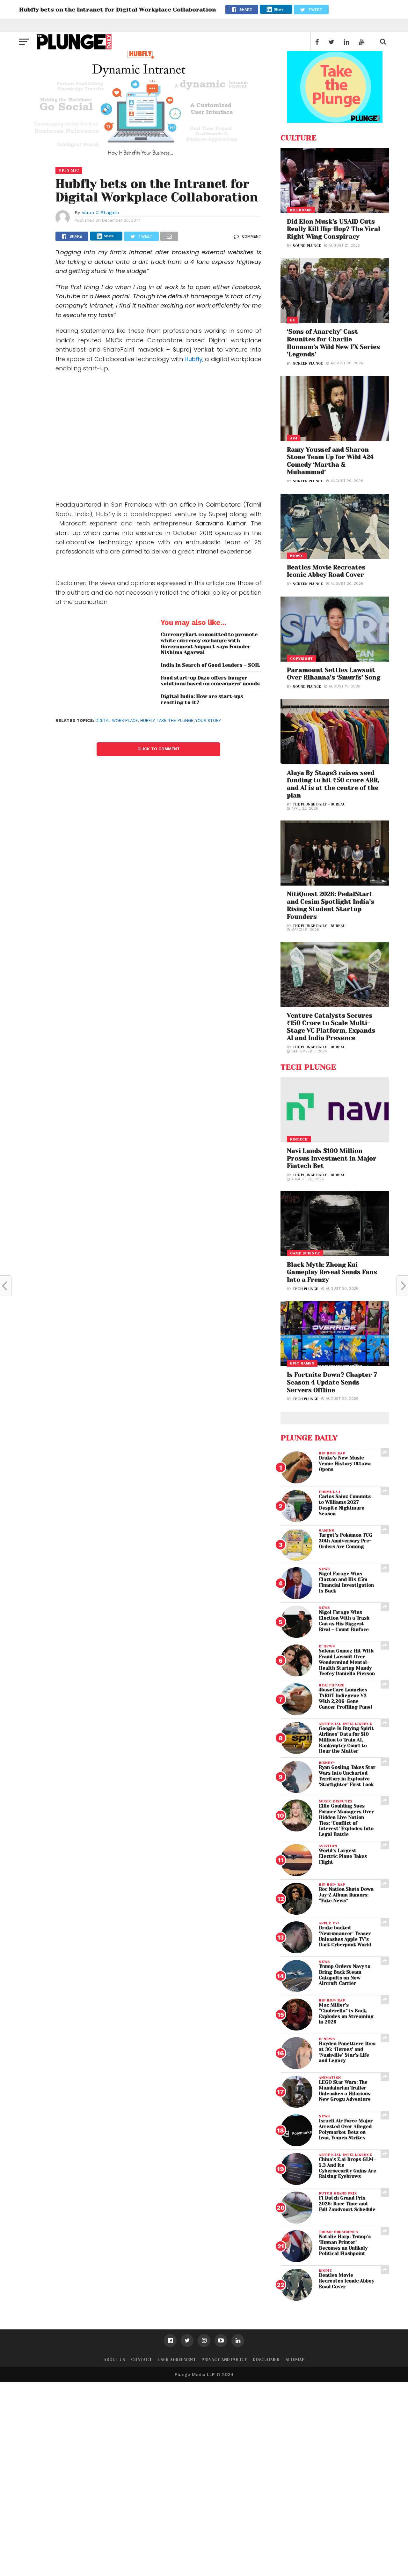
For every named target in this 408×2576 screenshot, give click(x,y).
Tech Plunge (305, 1289)
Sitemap (295, 2360)
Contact (141, 2360)
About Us (114, 2360)
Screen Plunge (308, 364)
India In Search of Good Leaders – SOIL (210, 665)
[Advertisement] (158, 436)
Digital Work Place (117, 720)
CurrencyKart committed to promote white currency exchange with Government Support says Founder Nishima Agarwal (209, 643)
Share (279, 9)
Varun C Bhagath (100, 212)
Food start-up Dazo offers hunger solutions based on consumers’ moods (210, 681)
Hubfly (193, 359)
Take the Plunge (175, 720)
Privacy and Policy (224, 2360)
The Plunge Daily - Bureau (319, 804)
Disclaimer (266, 2360)
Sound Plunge (307, 246)
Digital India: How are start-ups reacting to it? (202, 699)
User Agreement (177, 2360)
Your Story (208, 720)
